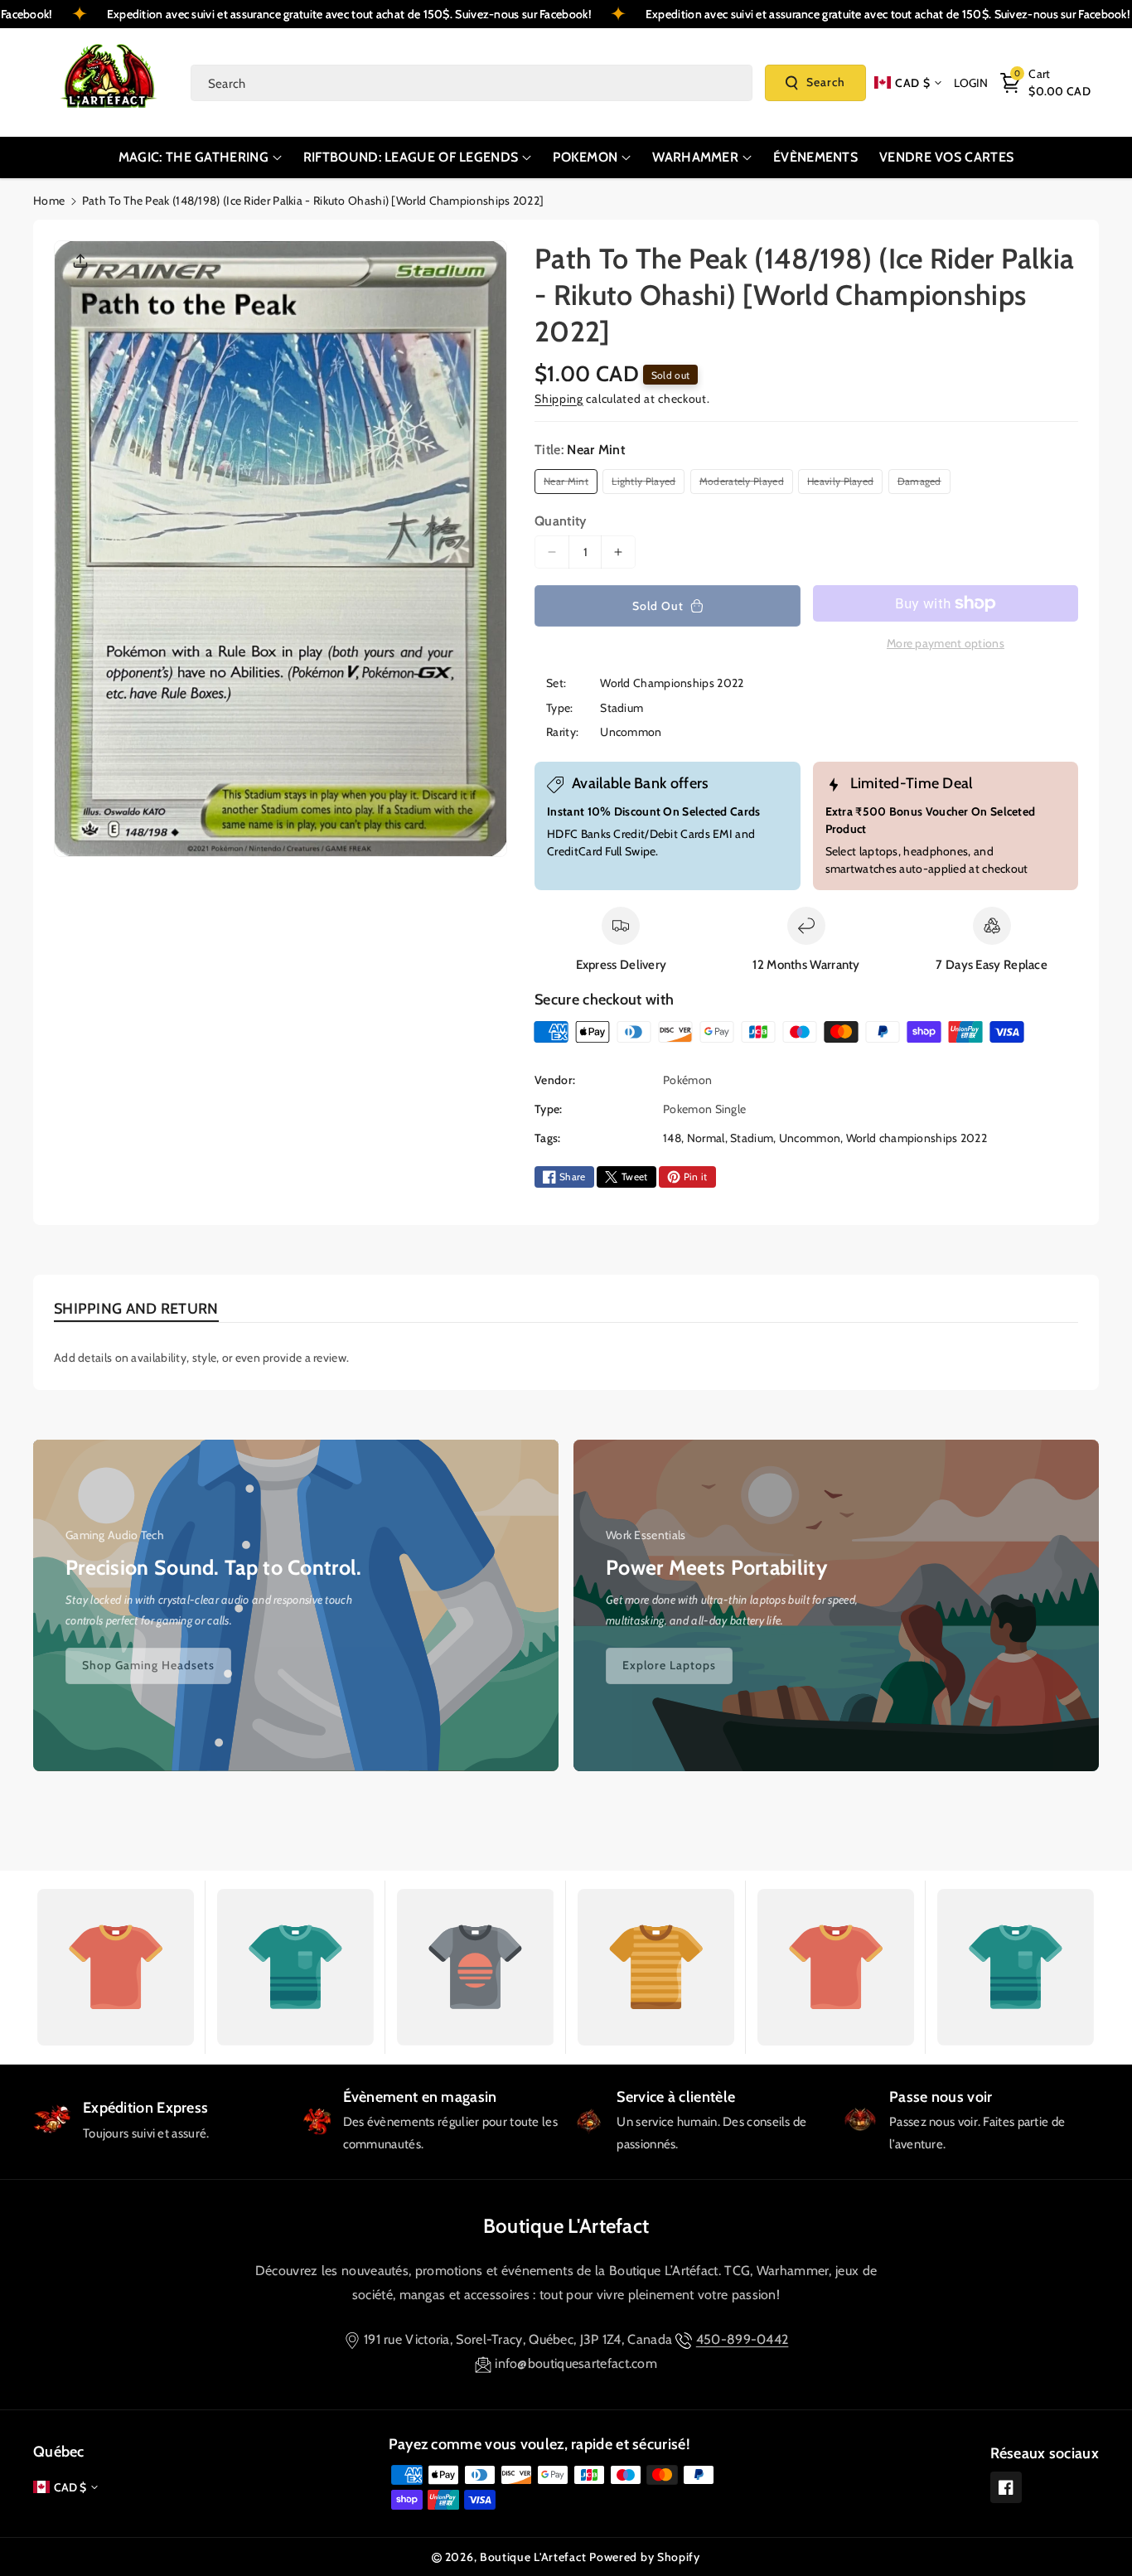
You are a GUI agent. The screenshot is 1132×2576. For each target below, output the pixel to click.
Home (49, 201)
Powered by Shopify (645, 2557)
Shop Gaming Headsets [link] (148, 1666)
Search (826, 82)
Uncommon (810, 1138)
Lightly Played (646, 484)
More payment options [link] (946, 643)
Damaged (922, 484)
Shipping (559, 399)
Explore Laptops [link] (669, 1666)
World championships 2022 (917, 1138)
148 (672, 1138)
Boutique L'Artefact (566, 2226)
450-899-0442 (743, 2339)
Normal (706, 1138)
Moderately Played (744, 484)
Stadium (752, 1138)
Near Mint (568, 484)
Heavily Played (843, 484)
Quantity (560, 521)
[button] (1045, 82)
